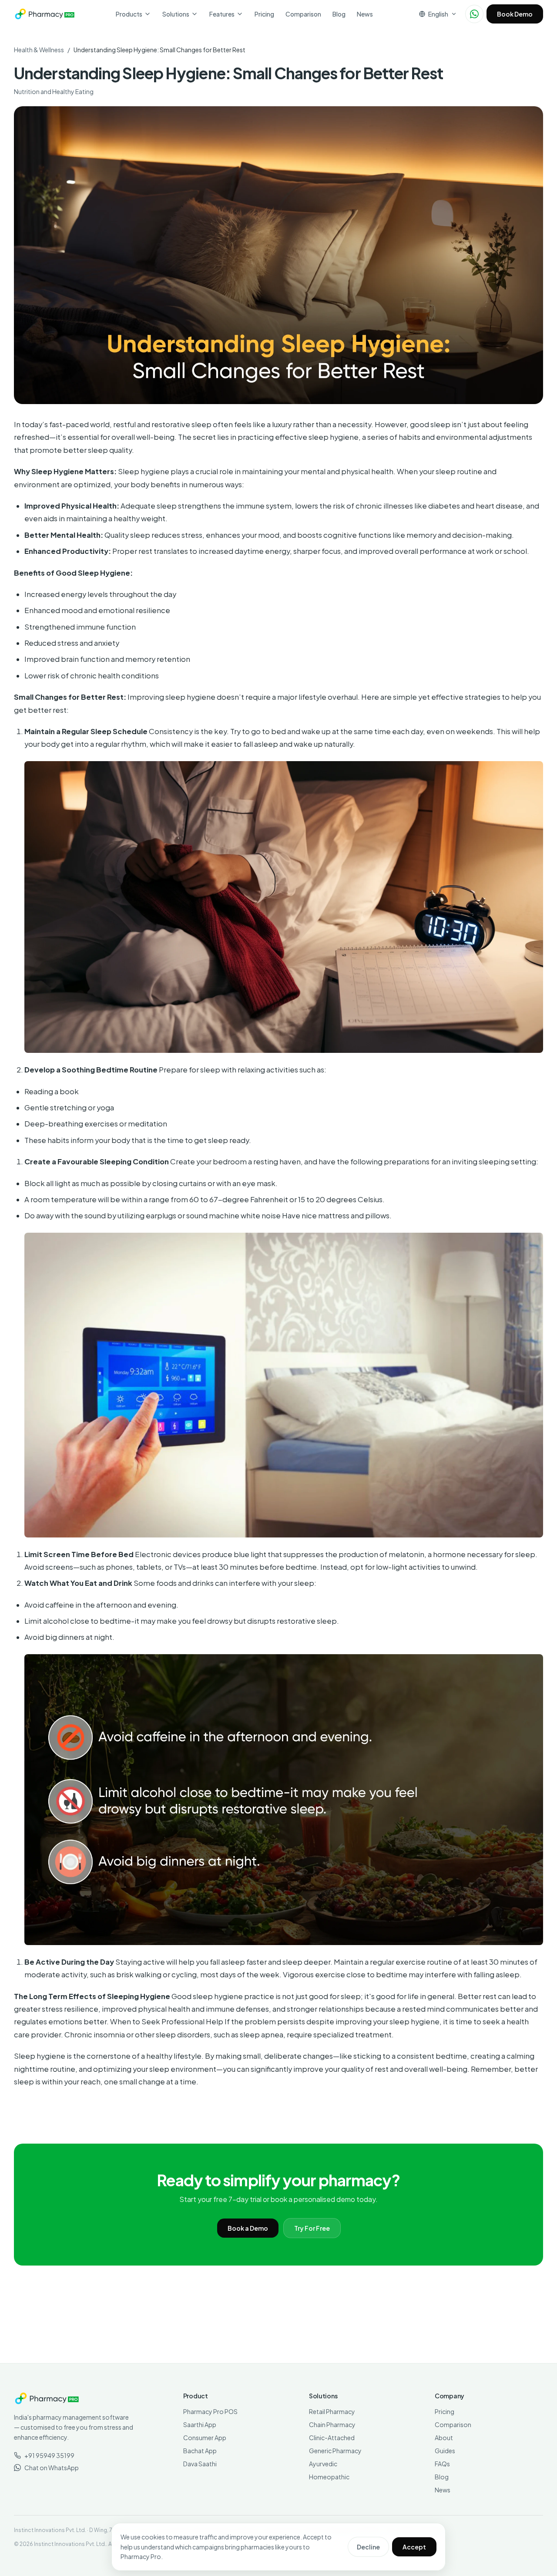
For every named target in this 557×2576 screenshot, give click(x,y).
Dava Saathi (200, 2464)
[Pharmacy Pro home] (45, 14)
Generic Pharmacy (335, 2451)
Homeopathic (329, 2477)
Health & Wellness (39, 50)
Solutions (176, 14)
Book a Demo (248, 2228)
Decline (368, 2547)
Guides (445, 2451)
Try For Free (312, 2228)
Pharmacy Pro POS (210, 2411)
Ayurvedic (323, 2464)
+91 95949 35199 (49, 2455)
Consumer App (205, 2438)
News (365, 14)
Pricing (264, 14)
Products (129, 14)
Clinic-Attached (332, 2438)
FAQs (442, 2464)
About (444, 2438)
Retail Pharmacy (332, 2411)
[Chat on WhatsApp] (474, 14)
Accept (414, 2547)
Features (222, 14)
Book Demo (515, 14)
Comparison (303, 14)
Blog (339, 14)
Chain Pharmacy (332, 2424)
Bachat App (200, 2451)
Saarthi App (200, 2424)
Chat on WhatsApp (52, 2468)
